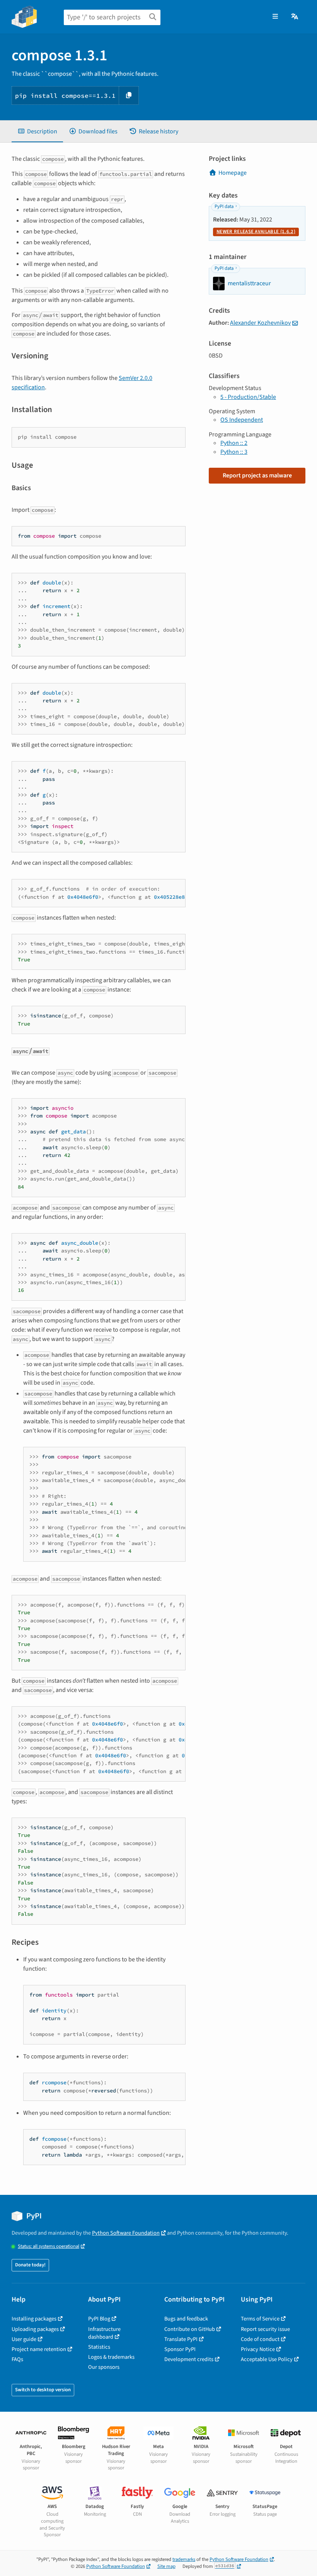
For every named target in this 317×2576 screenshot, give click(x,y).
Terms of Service (260, 2319)
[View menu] (275, 17)
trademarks (184, 2559)
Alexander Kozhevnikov (260, 323)
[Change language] (295, 17)
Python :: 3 (234, 452)
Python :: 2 (234, 443)
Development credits (189, 2359)
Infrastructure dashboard (104, 2333)
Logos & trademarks (111, 2357)
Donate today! (30, 2265)
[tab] (37, 131)
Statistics (99, 2347)
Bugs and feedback (186, 2319)
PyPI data (224, 206)
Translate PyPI (181, 2339)
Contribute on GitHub (190, 2329)
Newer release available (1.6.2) (256, 232)
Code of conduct (260, 2339)
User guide (24, 2339)
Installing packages (34, 2319)
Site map (166, 2566)
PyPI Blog (99, 2319)
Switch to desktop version (43, 2390)
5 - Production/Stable (248, 397)
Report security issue (265, 2329)
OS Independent (242, 420)
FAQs (17, 2359)
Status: (49, 2246)
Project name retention (39, 2349)
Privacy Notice (258, 2349)
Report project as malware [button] (257, 475)
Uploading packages (35, 2329)
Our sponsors (104, 2367)
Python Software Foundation (126, 2233)
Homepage (233, 173)
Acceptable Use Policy (267, 2359)
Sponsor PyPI (180, 2349)
